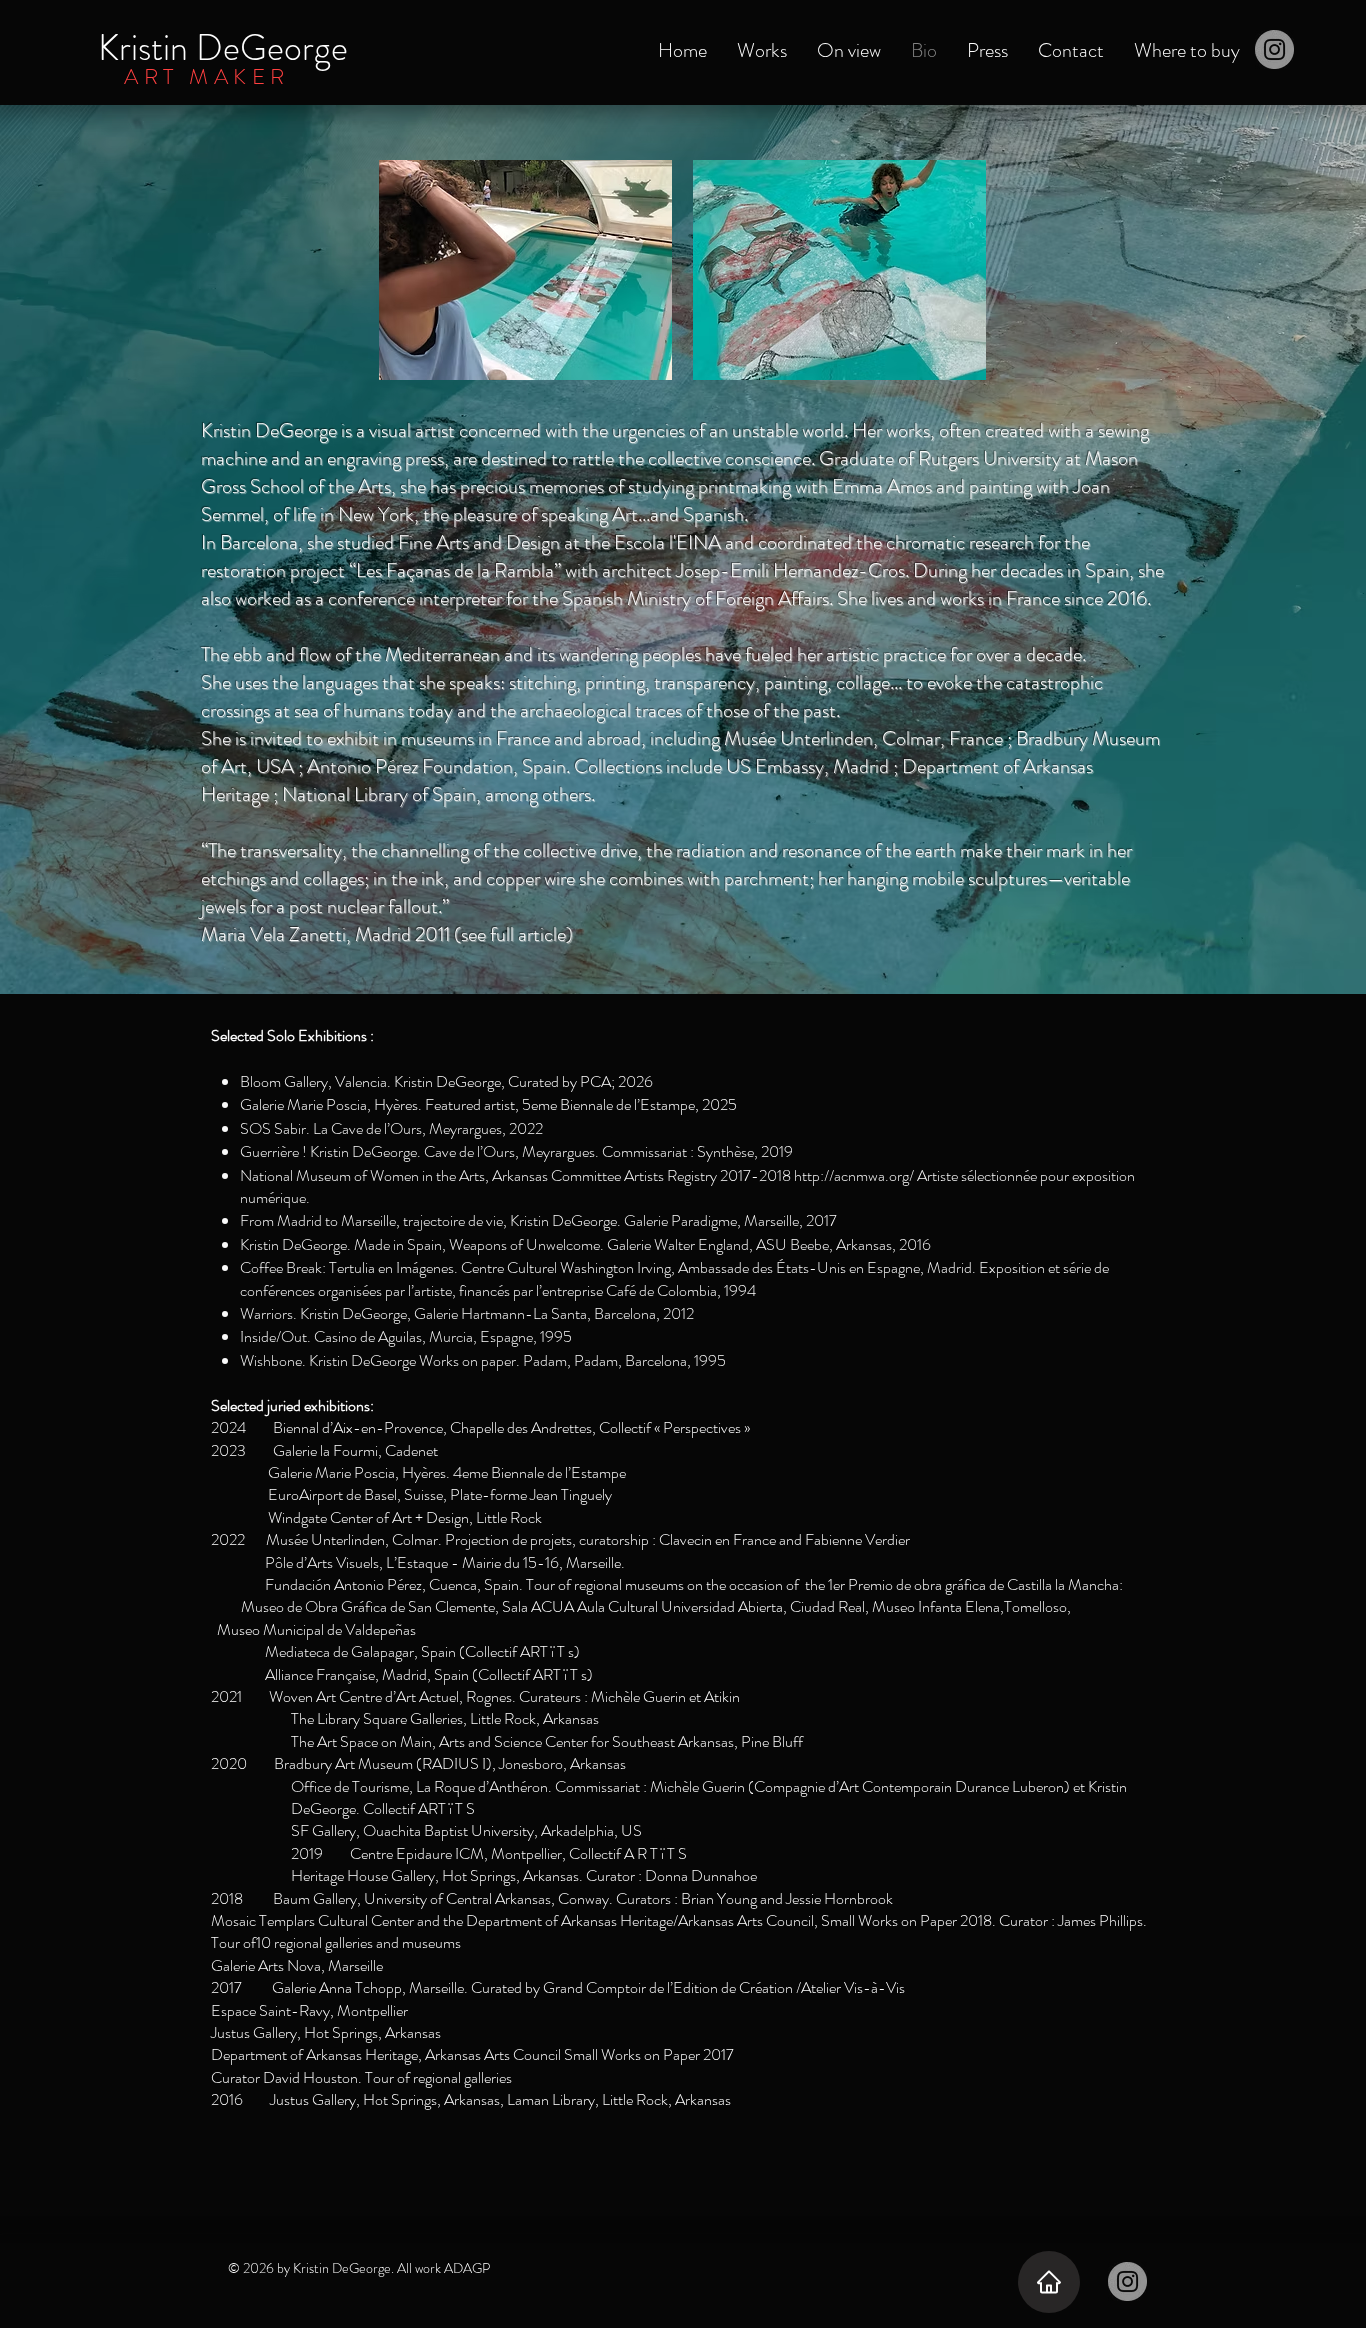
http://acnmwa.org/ (854, 1175)
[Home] (1049, 2282)
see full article (513, 934)
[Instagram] (1274, 49)
